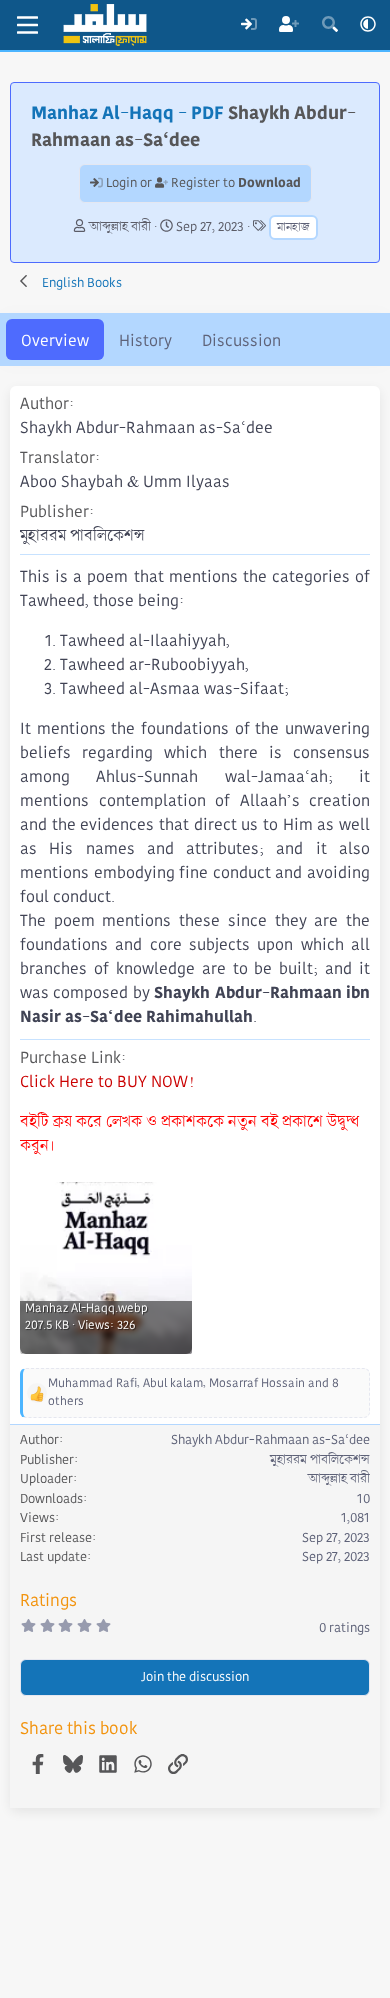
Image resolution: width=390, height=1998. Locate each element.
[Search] (329, 25)
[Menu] (27, 25)
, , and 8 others (193, 1392)
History (145, 340)
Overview (55, 340)
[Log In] (248, 25)
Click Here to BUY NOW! (107, 1081)
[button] (368, 25)
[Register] (289, 25)
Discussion (241, 340)
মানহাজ (293, 227)
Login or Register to (202, 183)
